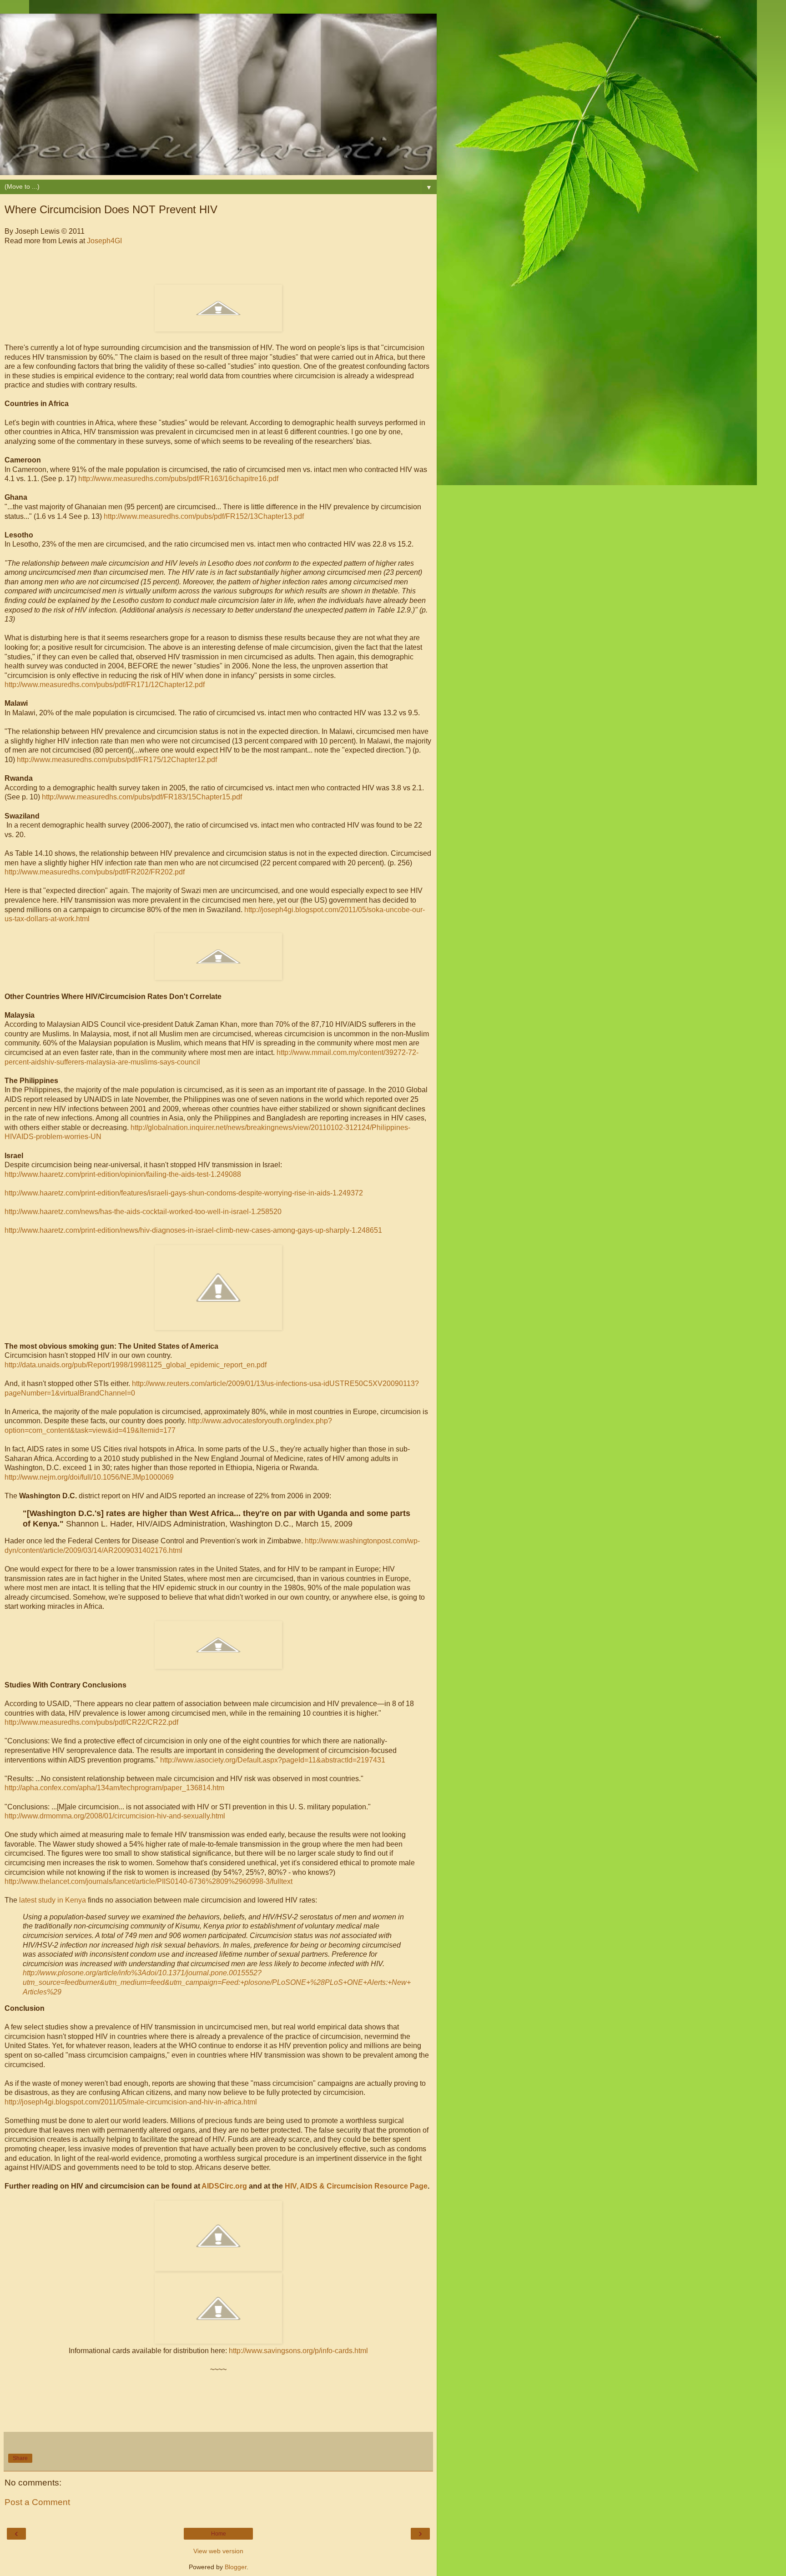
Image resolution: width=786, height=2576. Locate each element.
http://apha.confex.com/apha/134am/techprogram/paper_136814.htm (114, 1788)
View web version (218, 2551)
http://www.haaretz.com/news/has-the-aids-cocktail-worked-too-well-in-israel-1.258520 (143, 1212)
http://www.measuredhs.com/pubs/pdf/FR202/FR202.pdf (95, 872)
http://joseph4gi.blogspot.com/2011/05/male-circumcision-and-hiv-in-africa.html (131, 2102)
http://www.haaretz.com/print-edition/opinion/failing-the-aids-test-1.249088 (123, 1174)
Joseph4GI (104, 241)
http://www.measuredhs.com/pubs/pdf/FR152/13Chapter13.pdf (204, 516)
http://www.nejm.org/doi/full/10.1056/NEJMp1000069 (89, 1477)
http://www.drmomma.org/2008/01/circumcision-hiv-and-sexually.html (115, 1816)
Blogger (236, 2567)
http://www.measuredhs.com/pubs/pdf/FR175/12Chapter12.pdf (117, 760)
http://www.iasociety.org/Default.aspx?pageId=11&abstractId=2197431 (273, 1760)
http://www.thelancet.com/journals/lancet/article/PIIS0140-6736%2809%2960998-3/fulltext (149, 1881)
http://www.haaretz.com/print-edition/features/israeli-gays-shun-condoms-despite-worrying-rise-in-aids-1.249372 (184, 1193)
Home (219, 2534)
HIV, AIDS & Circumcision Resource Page (356, 2186)
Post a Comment (37, 2502)
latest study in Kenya (53, 1900)
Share (20, 2458)
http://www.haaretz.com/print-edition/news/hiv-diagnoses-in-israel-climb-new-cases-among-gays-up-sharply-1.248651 (193, 1230)
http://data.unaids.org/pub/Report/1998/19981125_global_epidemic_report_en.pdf (136, 1365)
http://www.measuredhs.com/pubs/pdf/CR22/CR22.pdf (91, 1722)
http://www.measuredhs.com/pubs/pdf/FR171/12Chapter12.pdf (105, 685)
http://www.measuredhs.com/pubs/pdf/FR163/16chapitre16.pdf (178, 479)
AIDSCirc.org (224, 2186)
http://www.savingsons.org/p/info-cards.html (298, 2351)
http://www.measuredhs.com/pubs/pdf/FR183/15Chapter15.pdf (142, 797)
